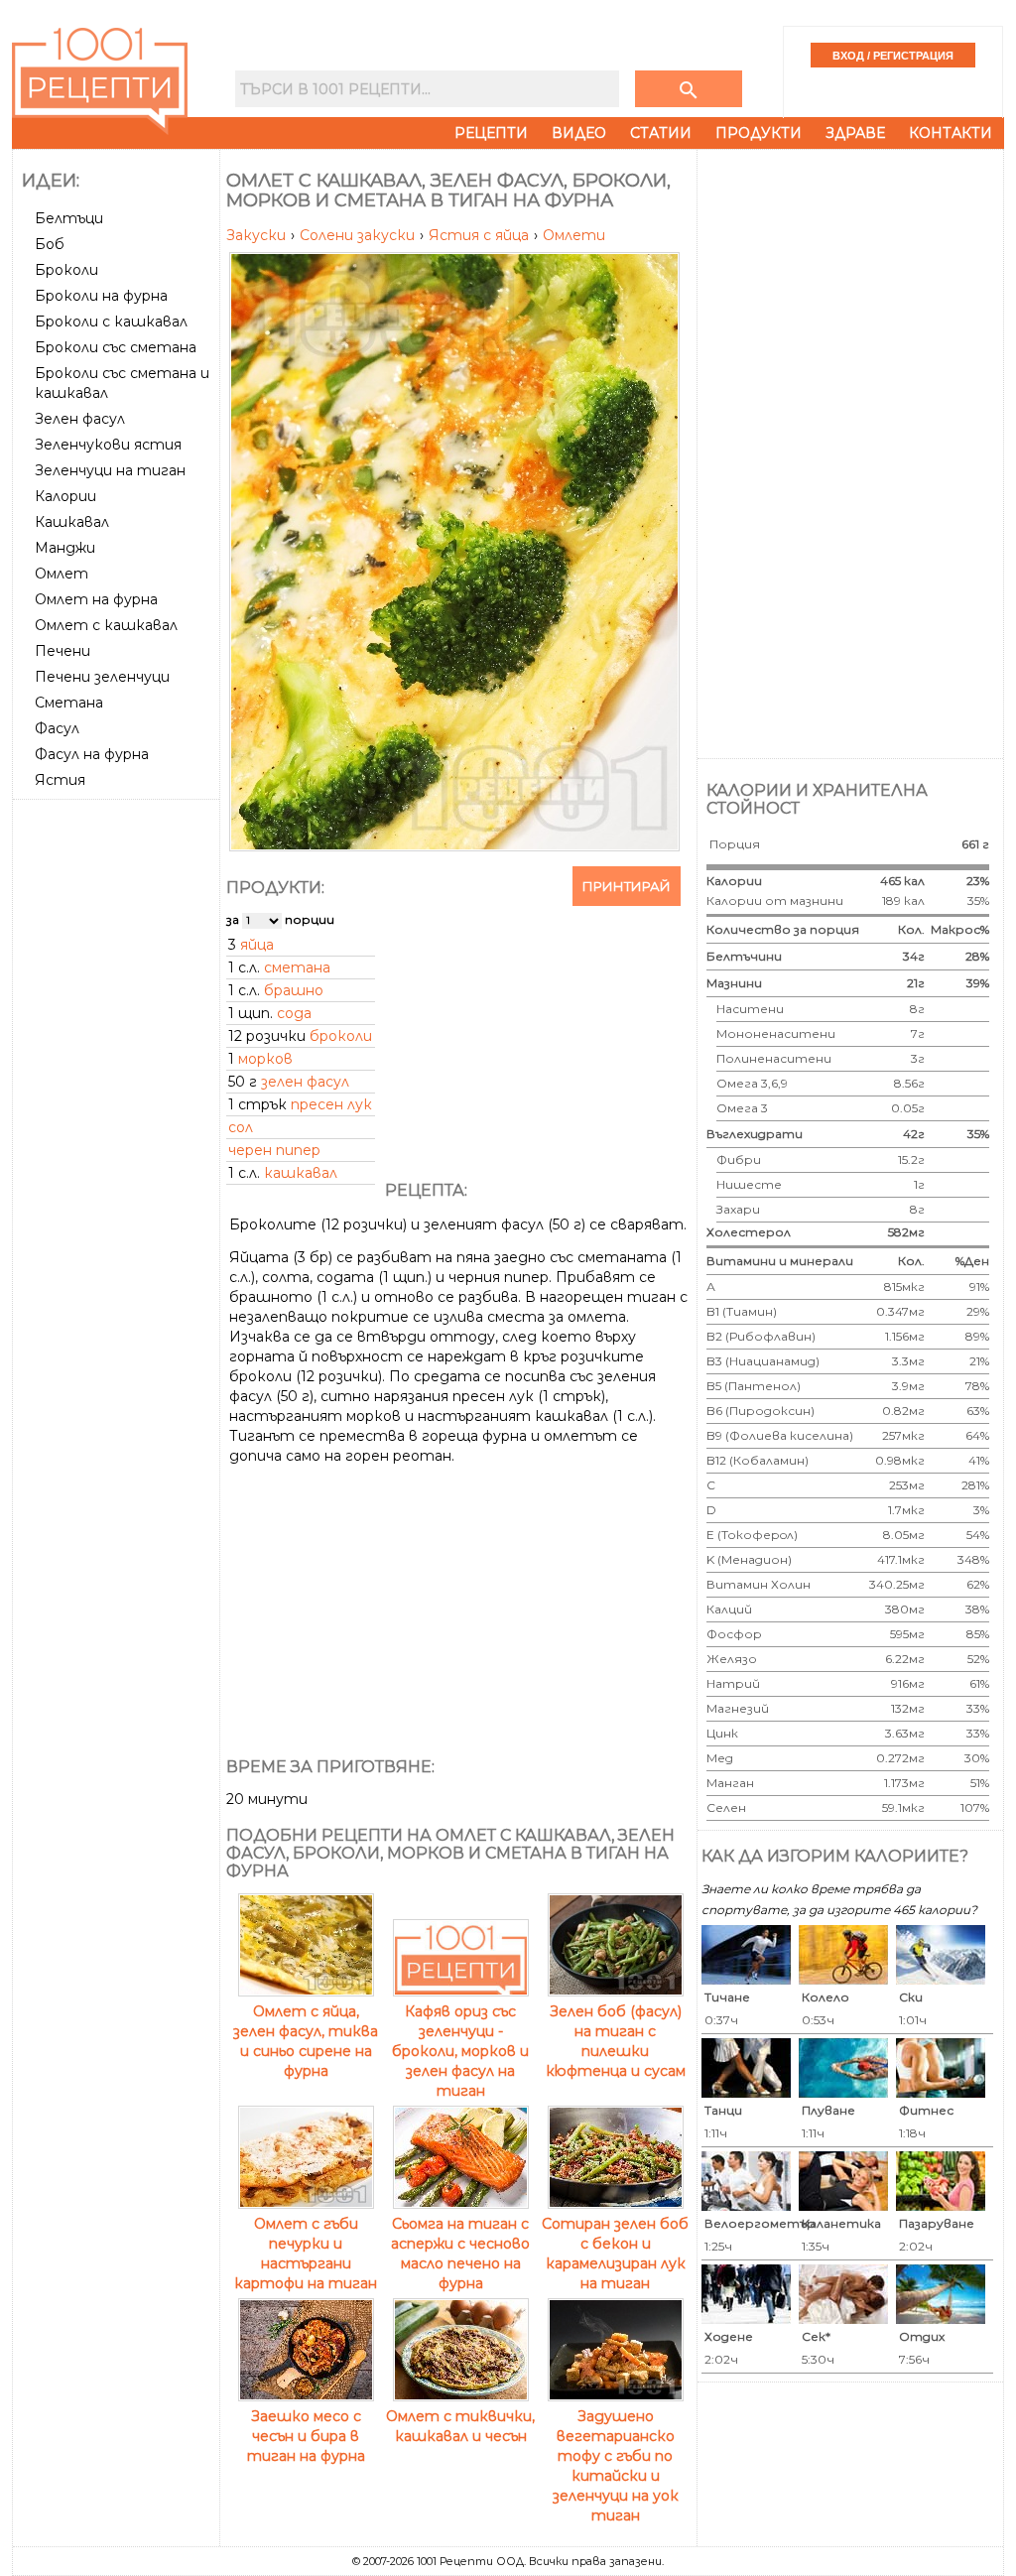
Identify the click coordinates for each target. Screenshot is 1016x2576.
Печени (63, 651)
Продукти (759, 133)
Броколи (66, 270)
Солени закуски (359, 235)
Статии (661, 133)
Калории (65, 496)
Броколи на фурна (101, 296)
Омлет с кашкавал (106, 625)
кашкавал (301, 1173)
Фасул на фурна (92, 754)
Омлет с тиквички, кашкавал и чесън (460, 2426)
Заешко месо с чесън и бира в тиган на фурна (306, 2436)
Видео (579, 133)
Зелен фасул (80, 419)
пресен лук (331, 1104)
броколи (341, 1036)
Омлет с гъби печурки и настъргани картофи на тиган (306, 2254)
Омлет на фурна (96, 599)
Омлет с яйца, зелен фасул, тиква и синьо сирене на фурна (306, 2041)
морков (265, 1059)
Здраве (855, 133)
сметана (297, 967)
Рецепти (491, 133)
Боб (50, 244)
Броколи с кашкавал (111, 322)
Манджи (65, 548)
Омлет (62, 574)
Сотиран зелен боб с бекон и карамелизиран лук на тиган (615, 2254)
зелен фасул (305, 1082)
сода (294, 1013)
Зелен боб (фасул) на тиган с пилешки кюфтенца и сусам (616, 2041)
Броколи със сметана (116, 347)
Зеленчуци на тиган (110, 470)
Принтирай (627, 886)
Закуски (258, 235)
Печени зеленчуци (102, 677)
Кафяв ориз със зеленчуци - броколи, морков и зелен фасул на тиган (460, 2051)
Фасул (57, 728)
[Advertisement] (118, 1104)
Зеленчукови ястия (108, 445)
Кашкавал (72, 522)
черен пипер (274, 1150)
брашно (294, 990)
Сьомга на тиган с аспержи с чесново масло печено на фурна (460, 2254)
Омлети (574, 235)
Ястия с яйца (481, 235)
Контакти (951, 133)
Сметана (69, 703)
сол (241, 1127)
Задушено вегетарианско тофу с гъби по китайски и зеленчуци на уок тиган (616, 2466)
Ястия (60, 780)
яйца (257, 945)
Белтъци (69, 218)
